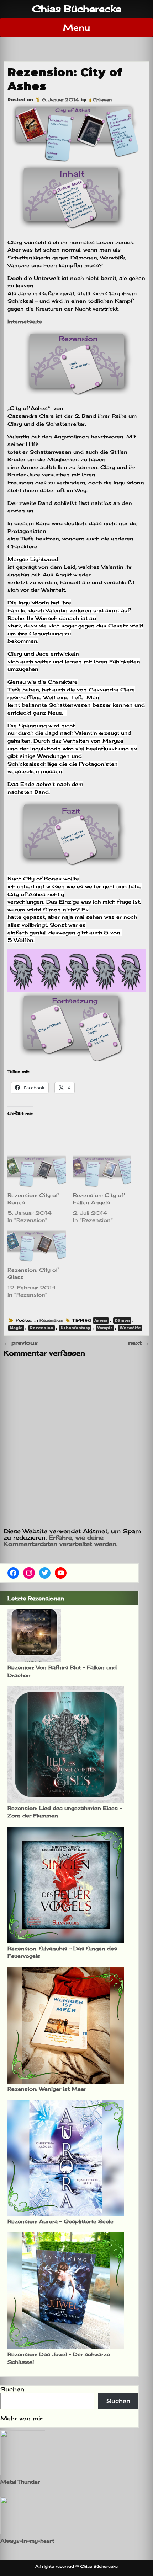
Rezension (51, 1320)
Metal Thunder (20, 2482)
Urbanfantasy (75, 1328)
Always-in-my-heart (27, 2541)
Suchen (12, 2389)
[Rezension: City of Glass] (37, 1246)
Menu (76, 27)
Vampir (105, 1328)
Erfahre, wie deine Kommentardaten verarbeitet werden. (60, 1541)
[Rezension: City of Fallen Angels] (102, 1171)
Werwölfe (130, 1328)
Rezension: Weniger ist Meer (47, 2089)
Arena (101, 1321)
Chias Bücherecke (77, 9)
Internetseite (25, 321)
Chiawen (102, 100)
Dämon (122, 1321)
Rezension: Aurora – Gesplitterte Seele (60, 2221)
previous (21, 1343)
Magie (16, 1328)
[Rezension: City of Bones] (37, 1171)
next (139, 1343)
